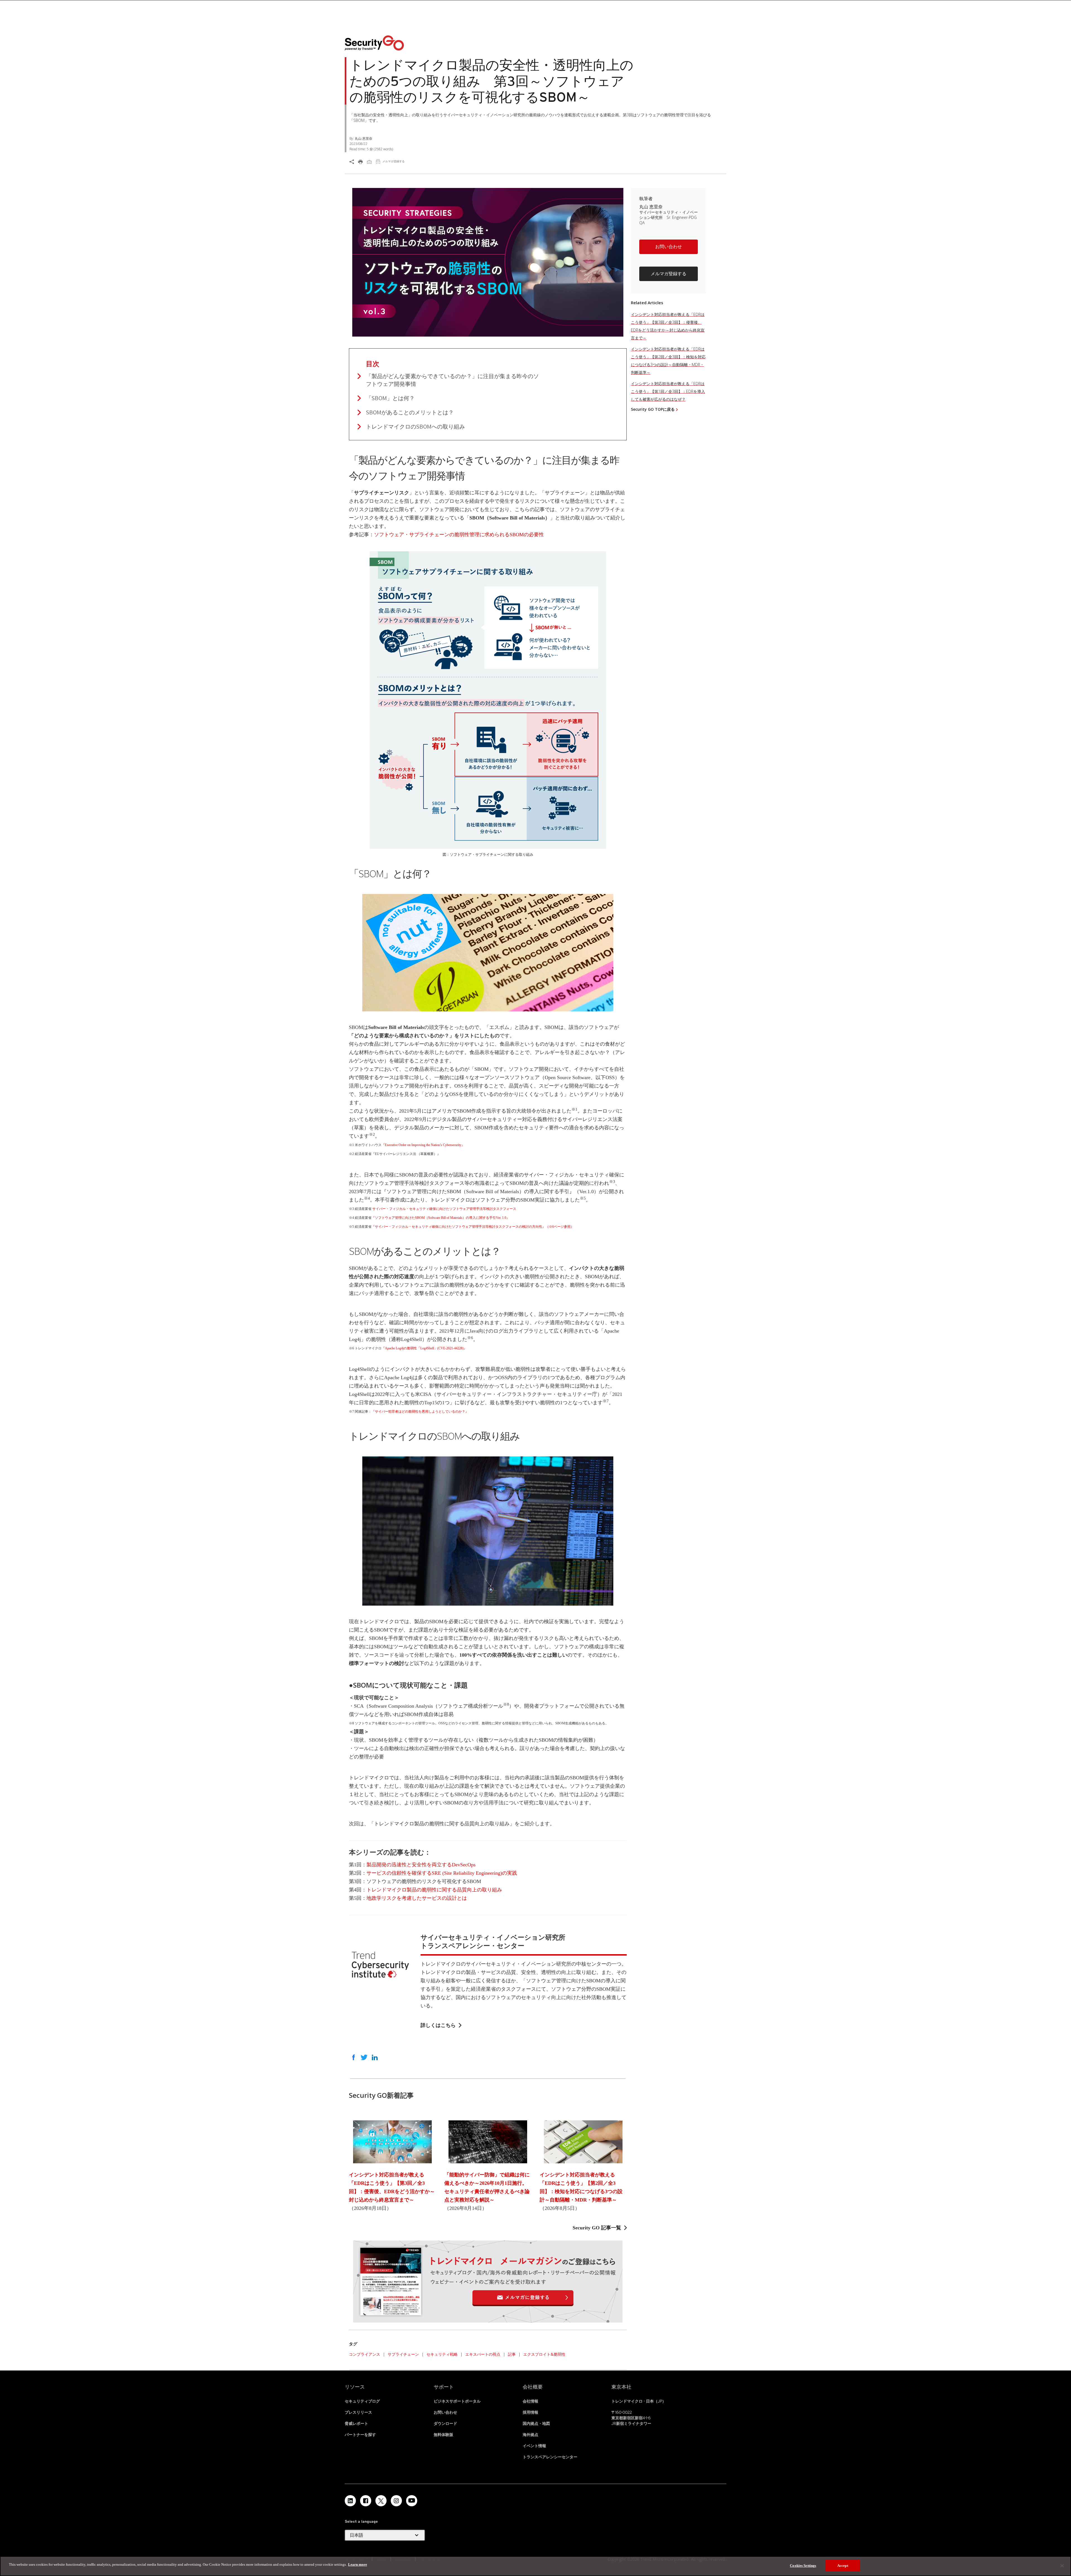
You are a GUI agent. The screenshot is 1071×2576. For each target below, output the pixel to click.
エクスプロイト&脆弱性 (544, 2354)
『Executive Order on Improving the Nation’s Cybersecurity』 (423, 1145)
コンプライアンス (365, 2354)
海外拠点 (530, 2435)
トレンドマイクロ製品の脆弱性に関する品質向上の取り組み (434, 1890)
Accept (843, 2566)
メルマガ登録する (669, 274)
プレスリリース (358, 2412)
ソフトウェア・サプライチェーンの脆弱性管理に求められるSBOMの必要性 (459, 535)
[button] (669, 249)
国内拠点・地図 (536, 2423)
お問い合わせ (669, 247)
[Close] (1062, 2566)
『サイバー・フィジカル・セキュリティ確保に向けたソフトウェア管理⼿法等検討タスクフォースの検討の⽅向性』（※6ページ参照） (473, 1227)
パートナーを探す (360, 2435)
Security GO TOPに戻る (653, 409)
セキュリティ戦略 (442, 2354)
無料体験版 (443, 2435)
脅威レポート (356, 2423)
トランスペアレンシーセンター (550, 2457)
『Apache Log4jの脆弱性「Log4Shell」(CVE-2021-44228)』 (424, 1348)
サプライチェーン (403, 2354)
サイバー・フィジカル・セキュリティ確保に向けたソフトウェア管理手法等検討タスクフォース (444, 1209)
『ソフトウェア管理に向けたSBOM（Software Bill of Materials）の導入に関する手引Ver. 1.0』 (441, 1218)
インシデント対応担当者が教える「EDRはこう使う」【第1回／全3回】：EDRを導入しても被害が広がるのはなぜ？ (668, 391)
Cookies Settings (803, 2566)
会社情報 (530, 2401)
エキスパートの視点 (483, 2354)
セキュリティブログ (362, 2401)
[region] (535, 2566)
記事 (512, 2354)
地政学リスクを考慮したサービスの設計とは (417, 1898)
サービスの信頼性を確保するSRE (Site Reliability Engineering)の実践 (442, 1873)
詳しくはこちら (438, 2025)
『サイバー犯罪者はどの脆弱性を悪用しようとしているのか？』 (420, 1412)
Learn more (358, 2564)
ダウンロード (445, 2423)
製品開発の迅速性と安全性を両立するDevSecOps (421, 1865)
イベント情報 (534, 2446)
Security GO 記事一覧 (597, 2228)
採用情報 (530, 2412)
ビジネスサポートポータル (457, 2401)
